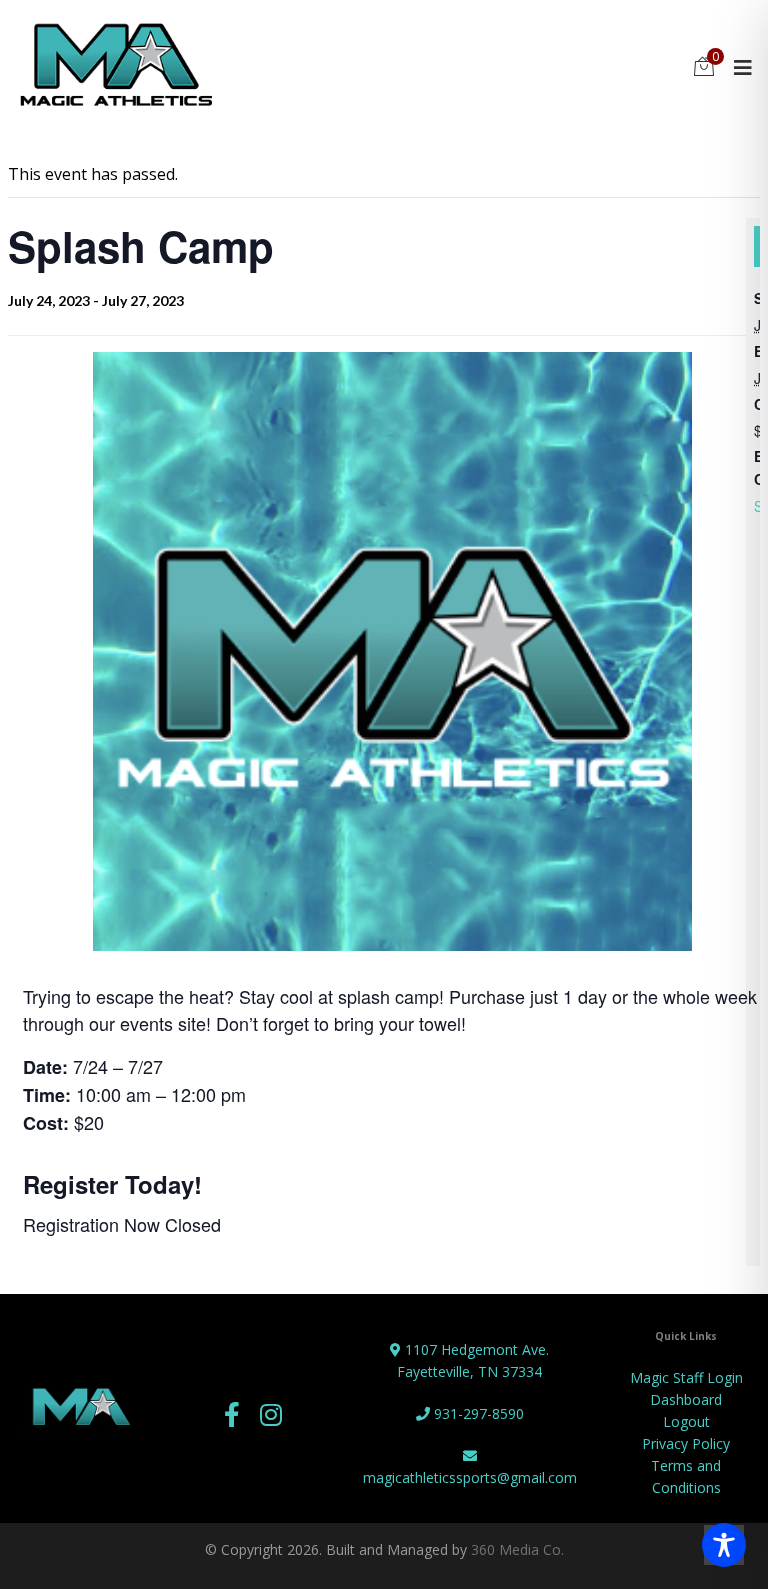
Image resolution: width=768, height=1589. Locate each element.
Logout (686, 1421)
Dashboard (686, 1399)
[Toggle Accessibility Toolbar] (724, 1545)
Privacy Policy (686, 1443)
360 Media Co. (517, 1549)
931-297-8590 (477, 1413)
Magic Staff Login (686, 1377)
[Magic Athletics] (116, 67)
